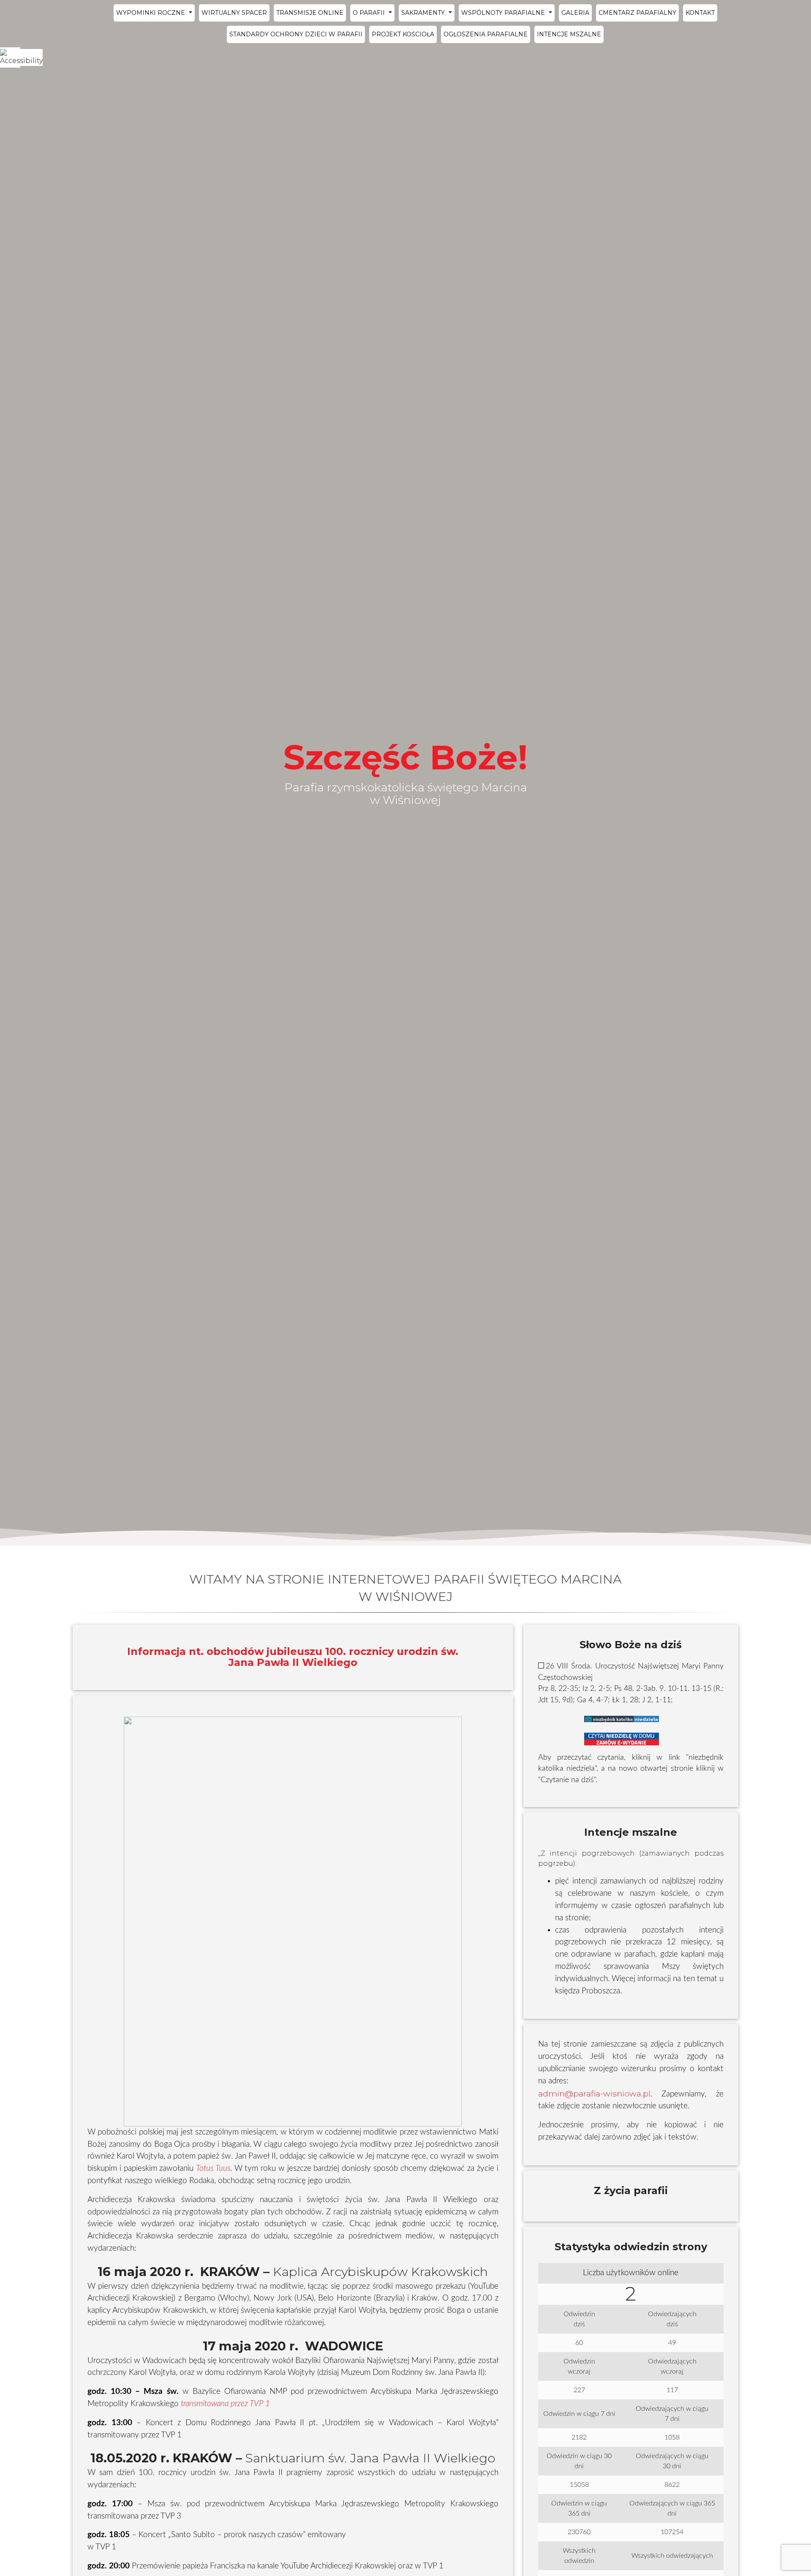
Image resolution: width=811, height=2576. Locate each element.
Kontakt (700, 13)
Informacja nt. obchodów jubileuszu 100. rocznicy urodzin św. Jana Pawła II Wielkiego (293, 1657)
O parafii (370, 13)
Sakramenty (424, 13)
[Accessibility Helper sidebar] (10, 57)
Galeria (575, 13)
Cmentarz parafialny (637, 13)
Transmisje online (310, 13)
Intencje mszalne (569, 34)
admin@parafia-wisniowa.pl (594, 2094)
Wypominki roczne (151, 13)
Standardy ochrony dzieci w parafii (296, 34)
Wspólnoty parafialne (504, 13)
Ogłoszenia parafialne (486, 34)
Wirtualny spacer (234, 13)
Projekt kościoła (403, 34)
